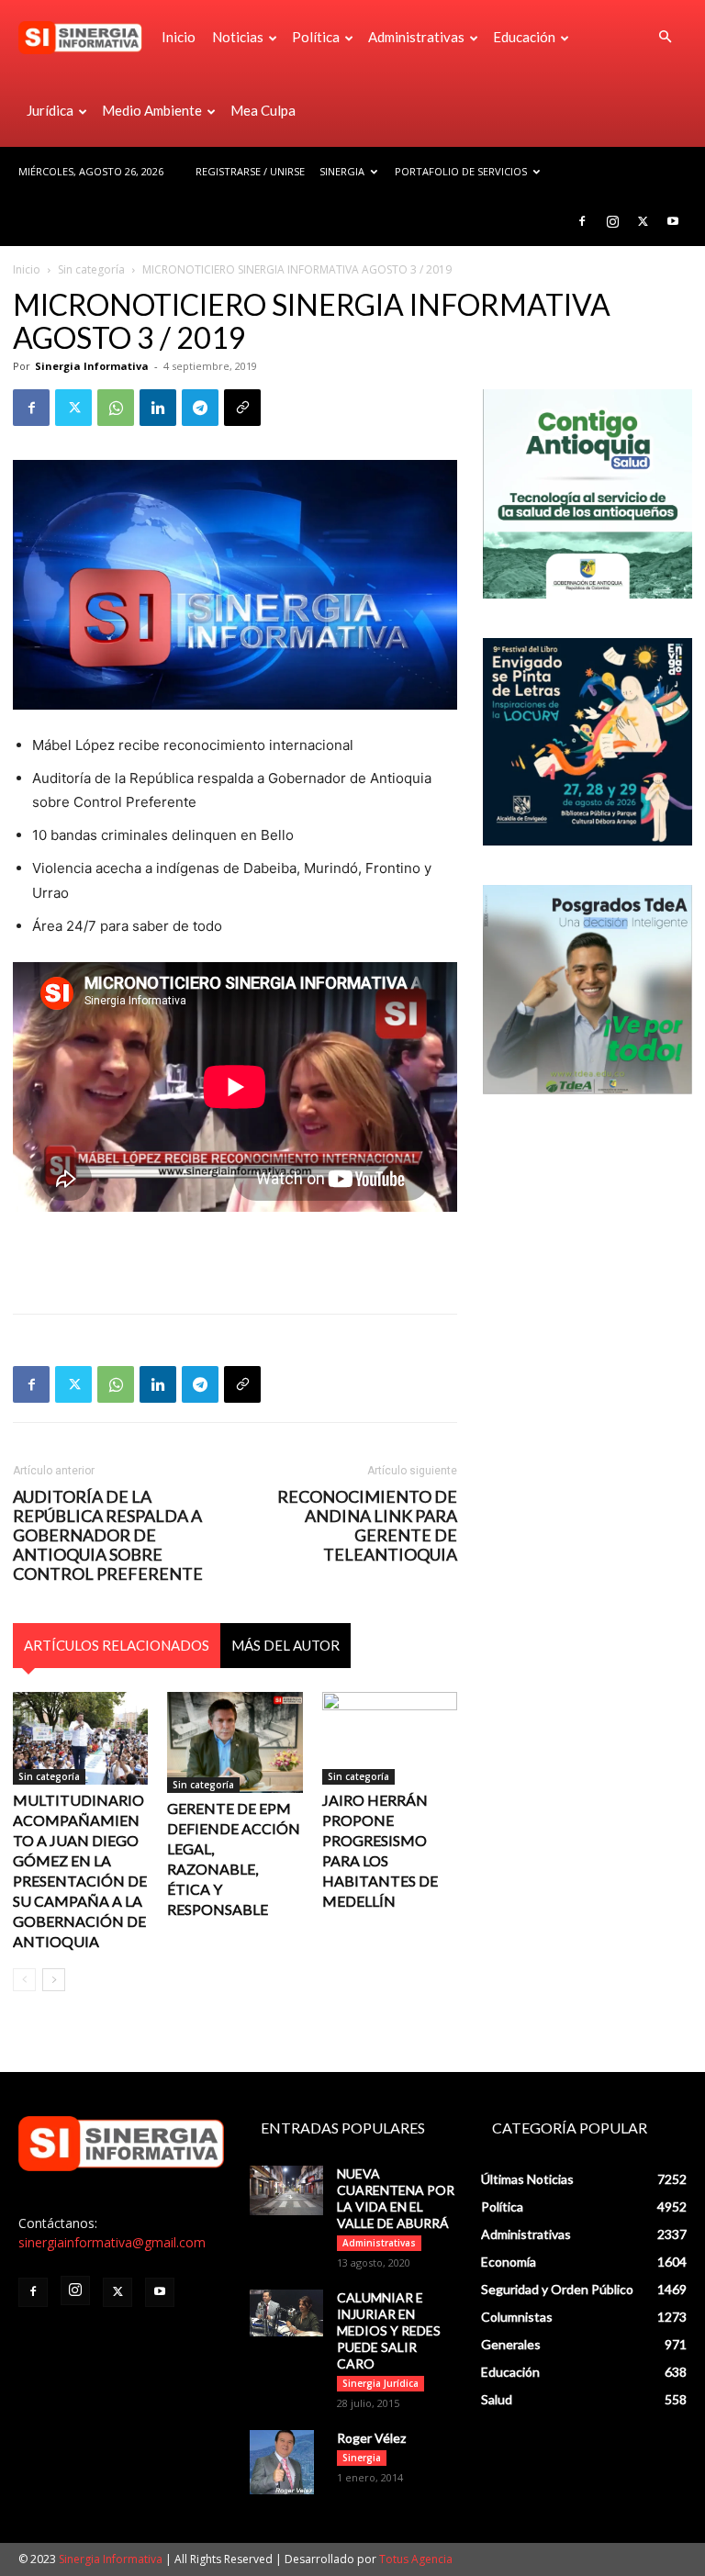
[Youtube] (673, 221)
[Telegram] (200, 408)
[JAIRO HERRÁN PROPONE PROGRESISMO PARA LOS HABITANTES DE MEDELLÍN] (390, 1738)
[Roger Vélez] (286, 2462)
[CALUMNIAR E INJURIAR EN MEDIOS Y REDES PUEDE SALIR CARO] (286, 2313)
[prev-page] (24, 1980)
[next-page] (54, 1980)
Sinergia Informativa (92, 366)
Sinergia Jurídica (380, 2383)
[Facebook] (582, 221)
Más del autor (285, 1645)
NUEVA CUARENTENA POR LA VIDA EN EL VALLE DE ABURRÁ (396, 2198)
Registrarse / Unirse (250, 171)
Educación (524, 37)
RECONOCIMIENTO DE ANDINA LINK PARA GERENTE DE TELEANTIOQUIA (367, 1526)
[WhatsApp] (116, 408)
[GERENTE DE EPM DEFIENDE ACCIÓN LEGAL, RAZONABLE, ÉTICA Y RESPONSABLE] (235, 1742)
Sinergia (342, 171)
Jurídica (50, 110)
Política (316, 37)
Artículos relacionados (117, 1645)
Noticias (238, 37)
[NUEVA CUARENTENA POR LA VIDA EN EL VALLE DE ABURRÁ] (286, 2190)
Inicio (179, 37)
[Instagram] (612, 221)
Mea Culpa (263, 110)
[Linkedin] (158, 408)
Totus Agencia (416, 2559)
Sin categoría (91, 269)
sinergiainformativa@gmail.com (112, 2242)
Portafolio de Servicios (461, 171)
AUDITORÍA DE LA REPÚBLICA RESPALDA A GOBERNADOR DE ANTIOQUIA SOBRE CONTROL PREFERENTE (108, 1535)
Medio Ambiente (152, 110)
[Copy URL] (242, 408)
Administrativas (416, 37)
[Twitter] (643, 221)
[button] (665, 37)
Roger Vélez (371, 2438)
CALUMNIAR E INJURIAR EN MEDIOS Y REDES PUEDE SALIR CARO (389, 2330)
